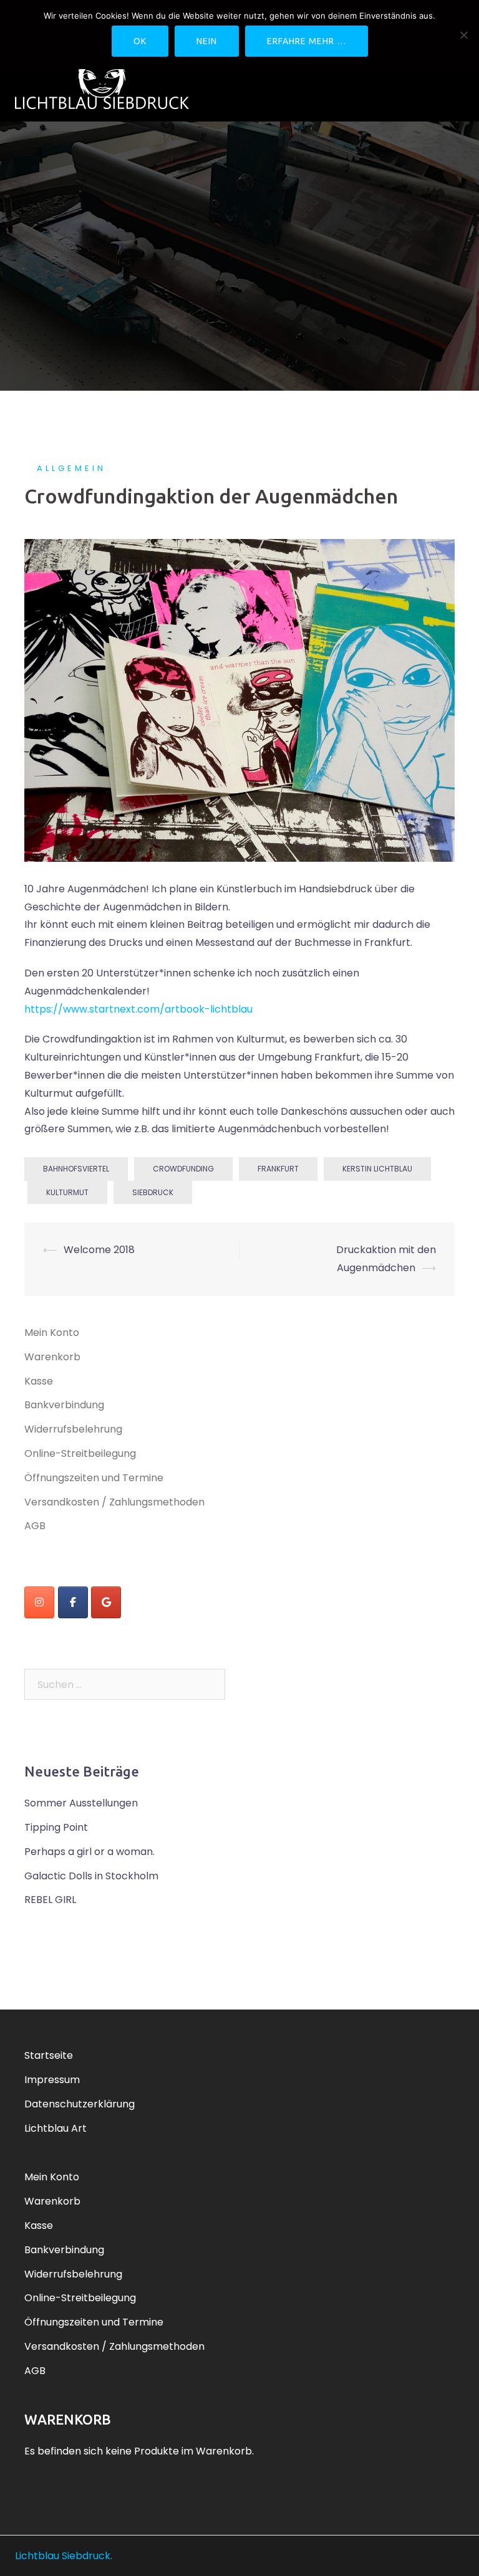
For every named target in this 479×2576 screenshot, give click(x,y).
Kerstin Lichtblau (377, 1169)
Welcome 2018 (99, 1250)
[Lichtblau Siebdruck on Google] (106, 1602)
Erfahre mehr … (307, 41)
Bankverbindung (64, 1405)
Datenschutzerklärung (80, 2104)
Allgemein (71, 468)
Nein (207, 41)
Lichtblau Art (56, 2128)
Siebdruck (153, 1192)
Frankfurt (278, 1169)
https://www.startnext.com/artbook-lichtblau (138, 1009)
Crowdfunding (183, 1169)
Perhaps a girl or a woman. (90, 1852)
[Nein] (463, 35)
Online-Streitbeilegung (80, 1453)
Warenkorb (52, 1357)
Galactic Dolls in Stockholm (91, 1876)
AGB (35, 1526)
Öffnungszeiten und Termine (94, 1478)
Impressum (52, 2080)
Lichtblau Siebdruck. (64, 2556)
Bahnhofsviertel (76, 1169)
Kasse (39, 1381)
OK (140, 41)
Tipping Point (56, 1827)
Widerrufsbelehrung (73, 1429)
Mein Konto (52, 1333)
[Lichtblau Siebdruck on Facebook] (73, 1602)
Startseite (49, 2055)
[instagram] (39, 1602)
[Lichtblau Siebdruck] (102, 78)
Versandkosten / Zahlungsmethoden (114, 1502)
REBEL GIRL (50, 1900)
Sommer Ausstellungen (81, 1803)
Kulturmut (67, 1192)
